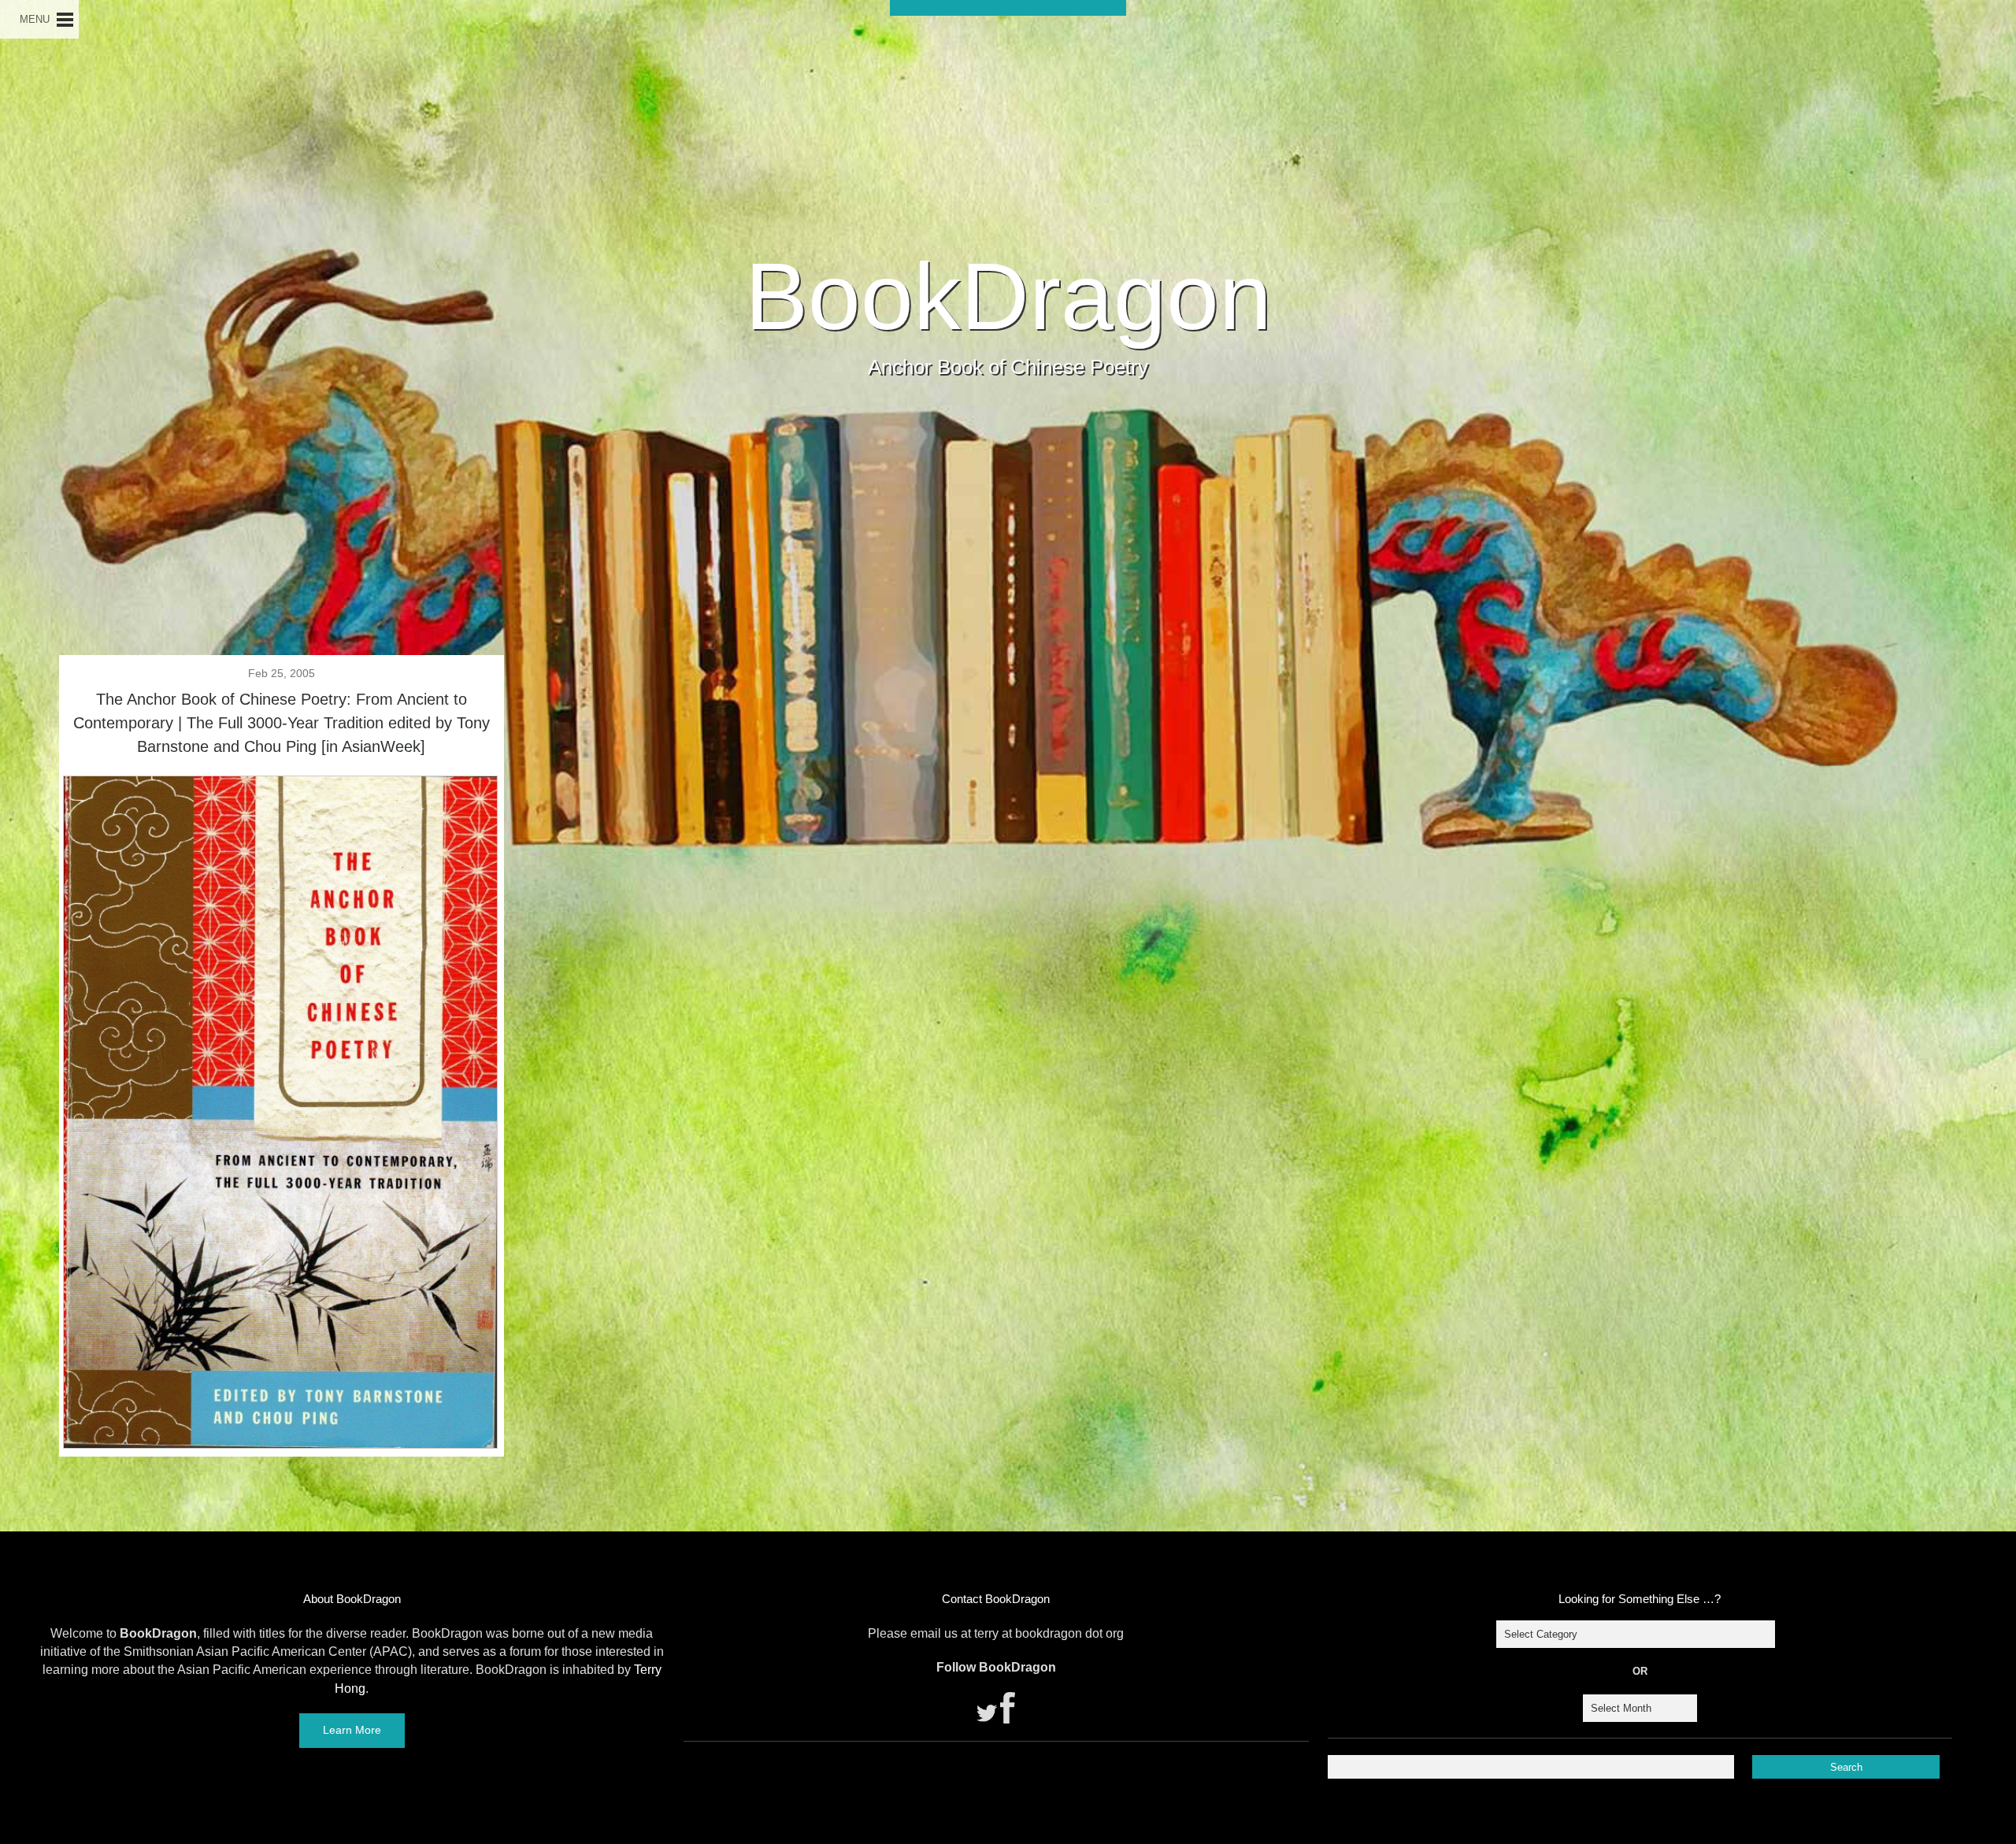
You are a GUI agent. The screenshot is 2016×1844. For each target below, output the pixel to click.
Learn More (352, 1730)
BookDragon (1008, 296)
